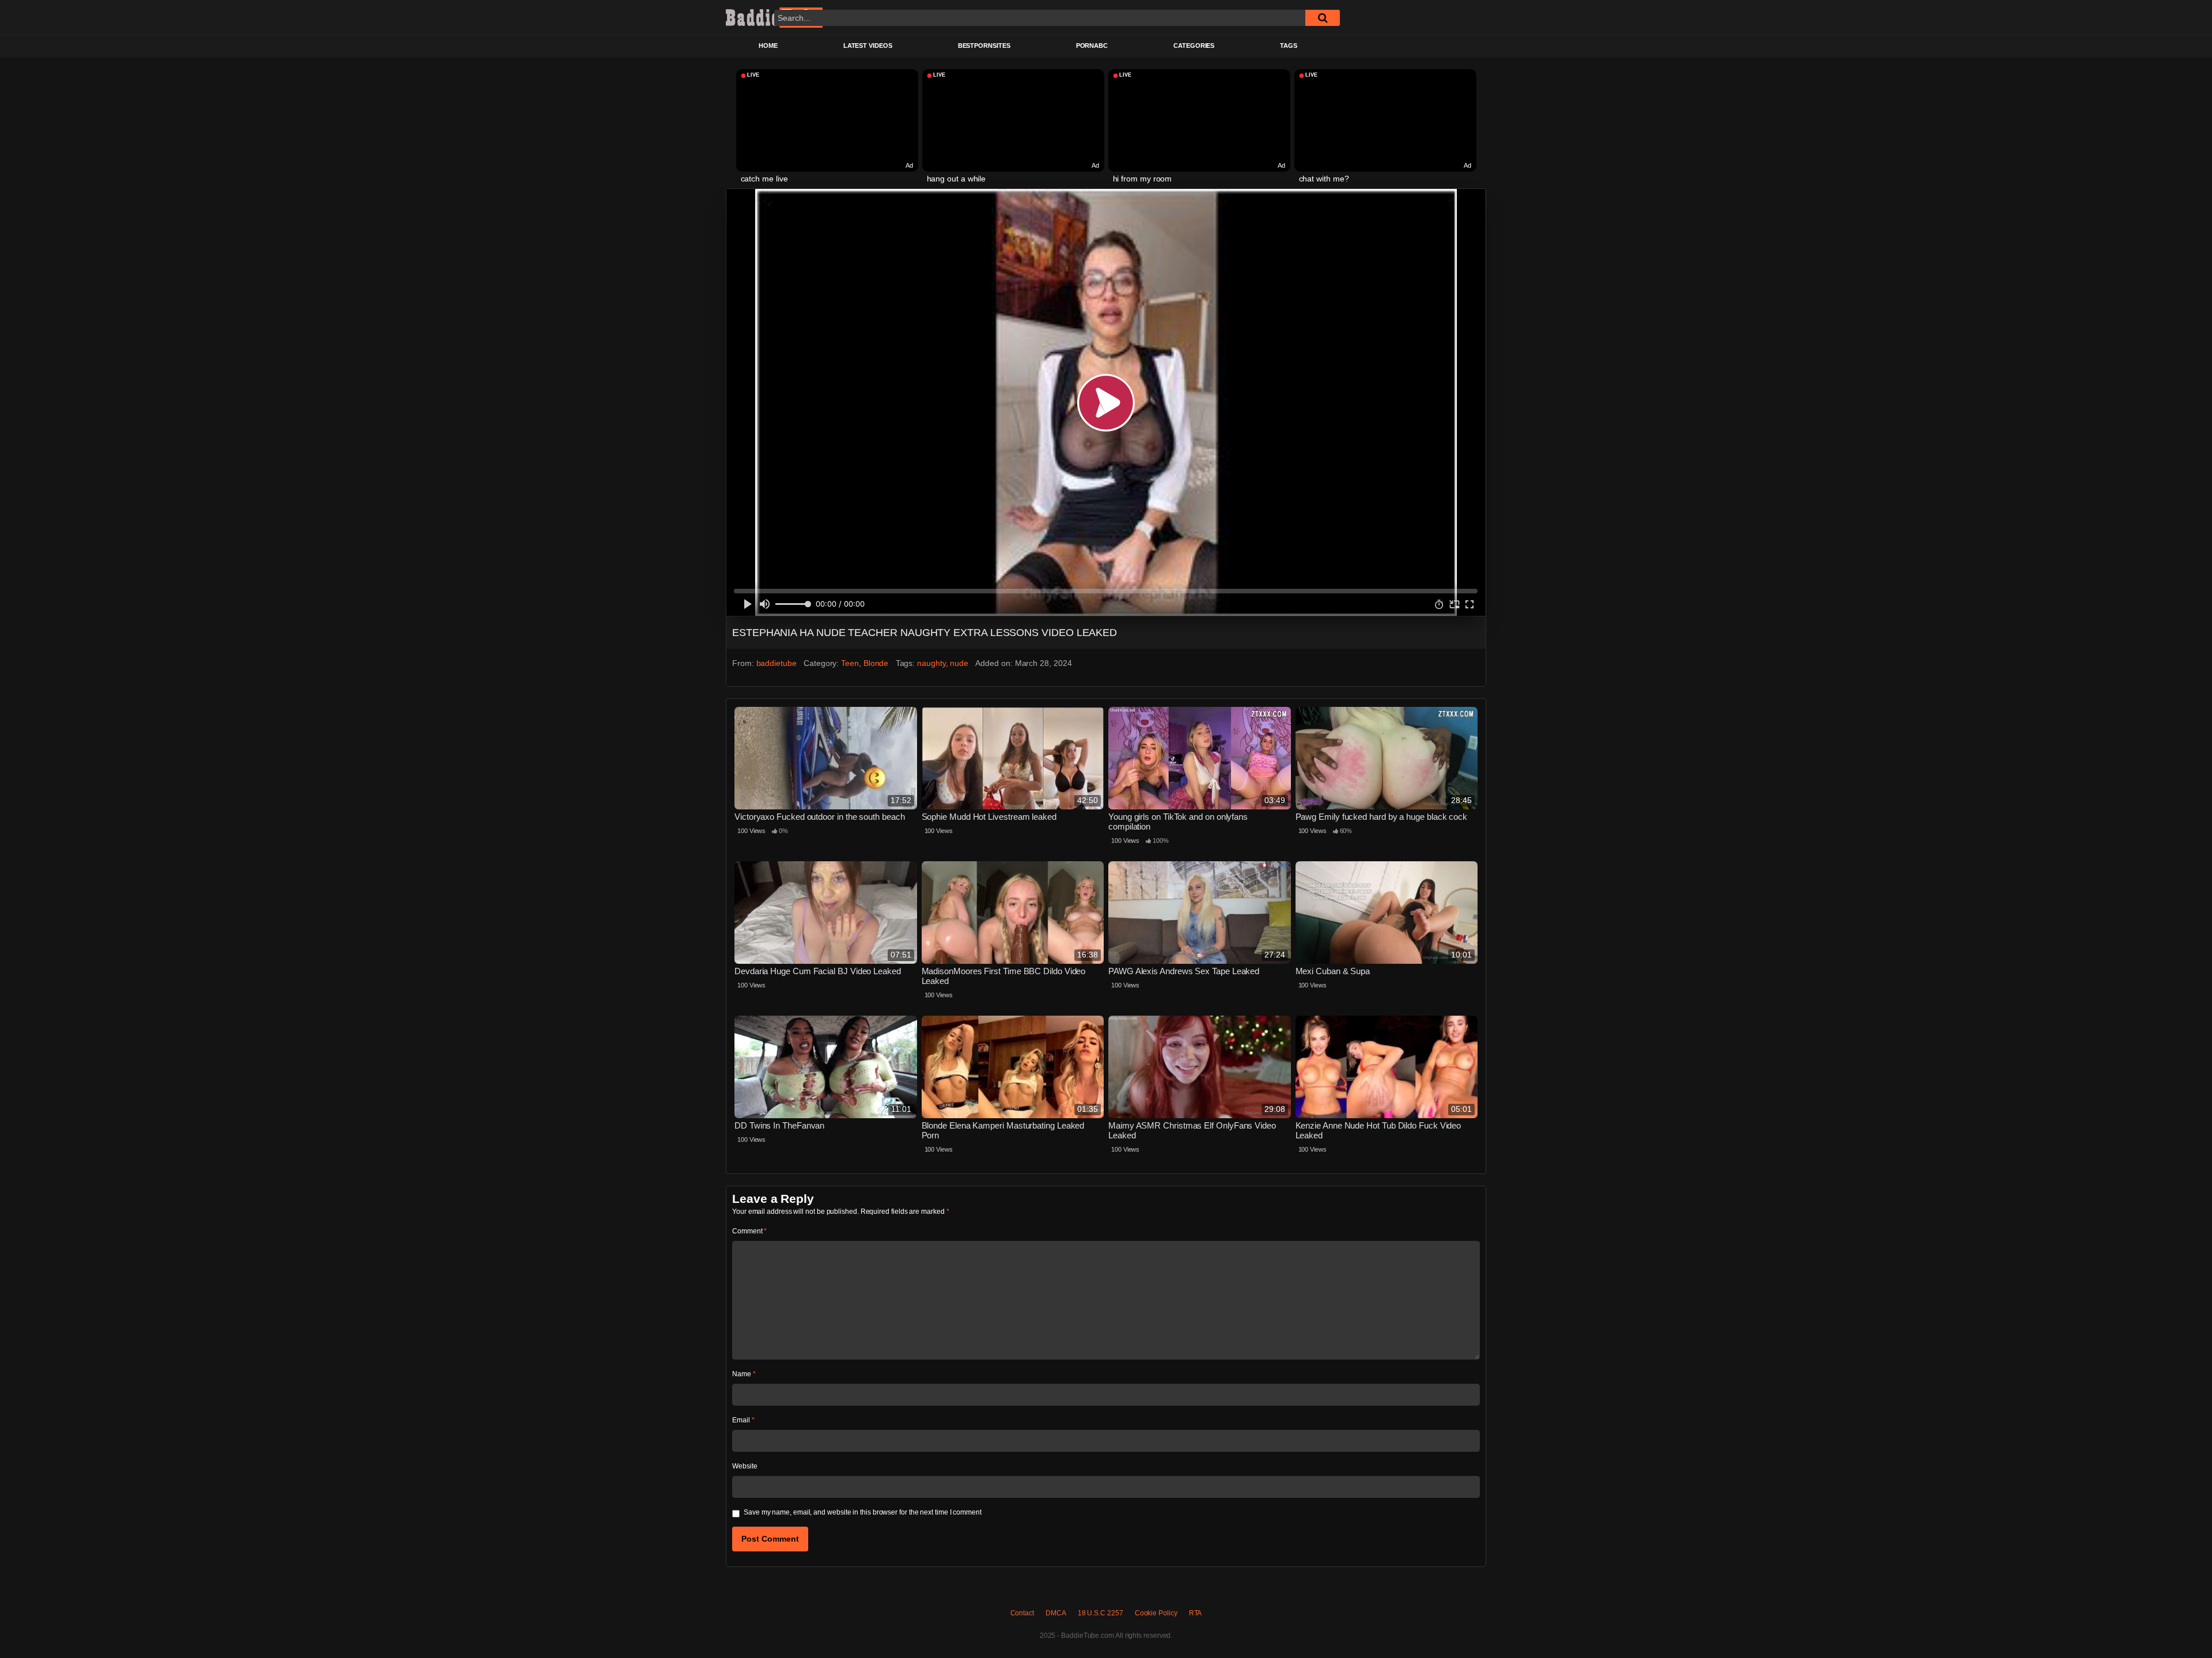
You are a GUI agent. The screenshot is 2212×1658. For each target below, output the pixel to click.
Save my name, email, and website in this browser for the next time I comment (863, 1512)
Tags (1289, 46)
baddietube (777, 663)
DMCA (1056, 1613)
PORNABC (1092, 46)
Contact (1022, 1613)
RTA (1196, 1613)
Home (768, 46)
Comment (749, 1231)
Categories (1194, 46)
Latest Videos (868, 46)
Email (743, 1420)
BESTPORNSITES (984, 46)
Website (745, 1466)
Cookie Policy (1156, 1613)
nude (959, 663)
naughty (931, 663)
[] (1323, 18)
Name (744, 1374)
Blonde (876, 663)
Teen (850, 663)
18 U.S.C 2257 (1101, 1613)
